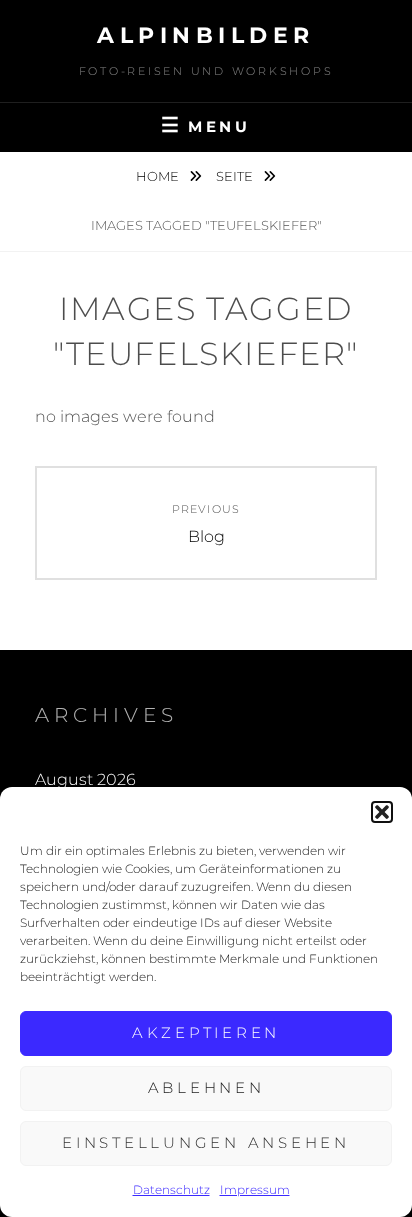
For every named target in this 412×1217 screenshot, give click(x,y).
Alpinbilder (206, 35)
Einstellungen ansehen (206, 1142)
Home (159, 176)
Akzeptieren (206, 1032)
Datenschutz (171, 1189)
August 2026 (85, 779)
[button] (382, 812)
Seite (236, 176)
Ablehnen (206, 1087)
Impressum (255, 1189)
